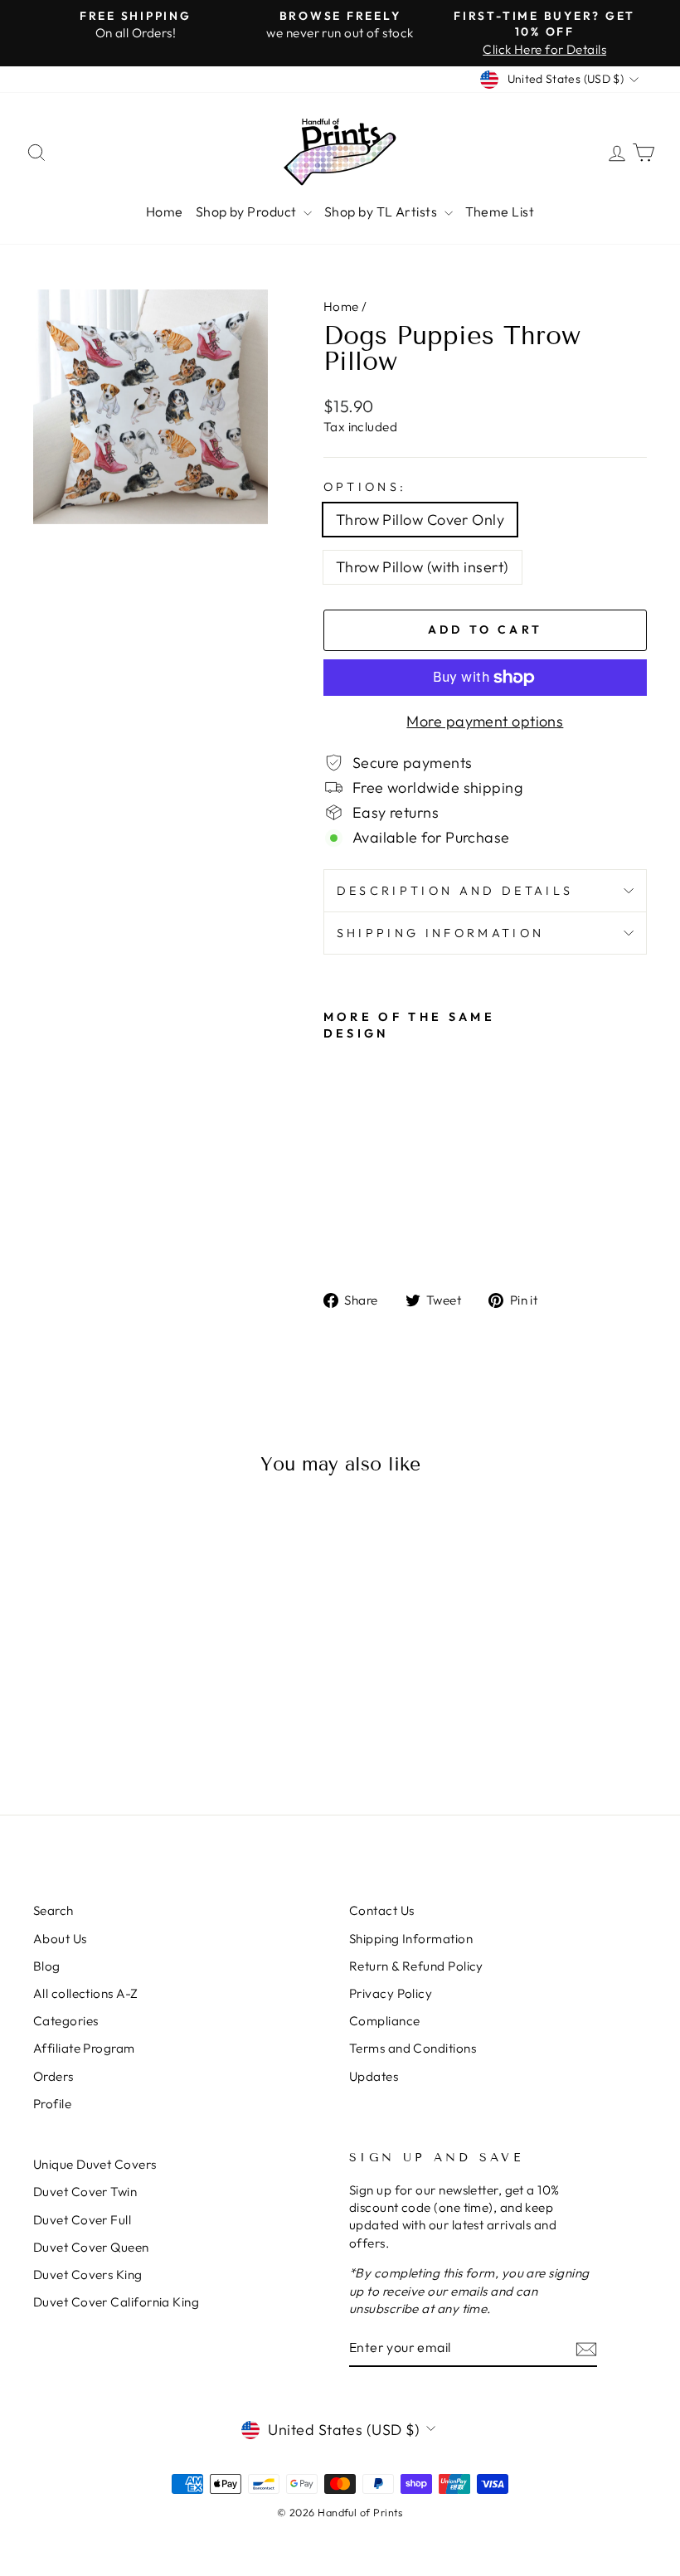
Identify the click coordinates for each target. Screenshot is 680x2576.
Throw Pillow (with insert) (423, 567)
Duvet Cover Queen (91, 2247)
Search (53, 1910)
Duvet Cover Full (82, 2220)
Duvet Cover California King (116, 2302)
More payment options (485, 721)
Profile (52, 2104)
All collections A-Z (86, 1993)
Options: (365, 487)
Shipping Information (411, 1939)
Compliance (385, 2021)
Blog (47, 1966)
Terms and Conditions (413, 2048)
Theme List (500, 211)
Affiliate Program (84, 2048)
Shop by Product (248, 211)
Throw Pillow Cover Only (420, 520)
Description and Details (455, 891)
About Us (60, 1939)
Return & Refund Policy (416, 1966)
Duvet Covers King (88, 2275)
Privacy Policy (391, 1993)
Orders (53, 2076)
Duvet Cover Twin (85, 2192)
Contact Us (382, 1910)
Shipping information (440, 933)
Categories (66, 2021)
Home (165, 211)
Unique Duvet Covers (95, 2164)
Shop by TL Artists (382, 211)
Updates (374, 2076)
